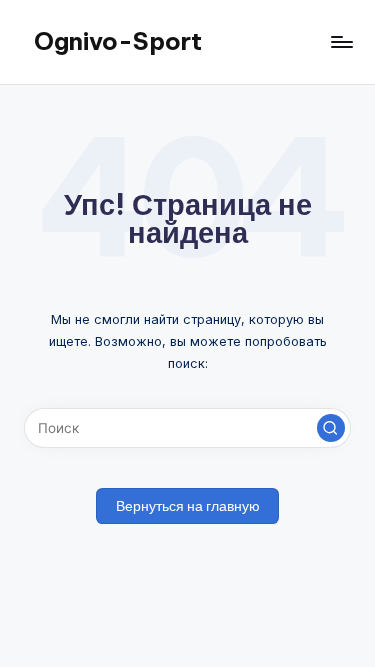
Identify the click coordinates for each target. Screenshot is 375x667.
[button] (331, 428)
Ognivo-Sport (118, 41)
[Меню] (341, 41)
